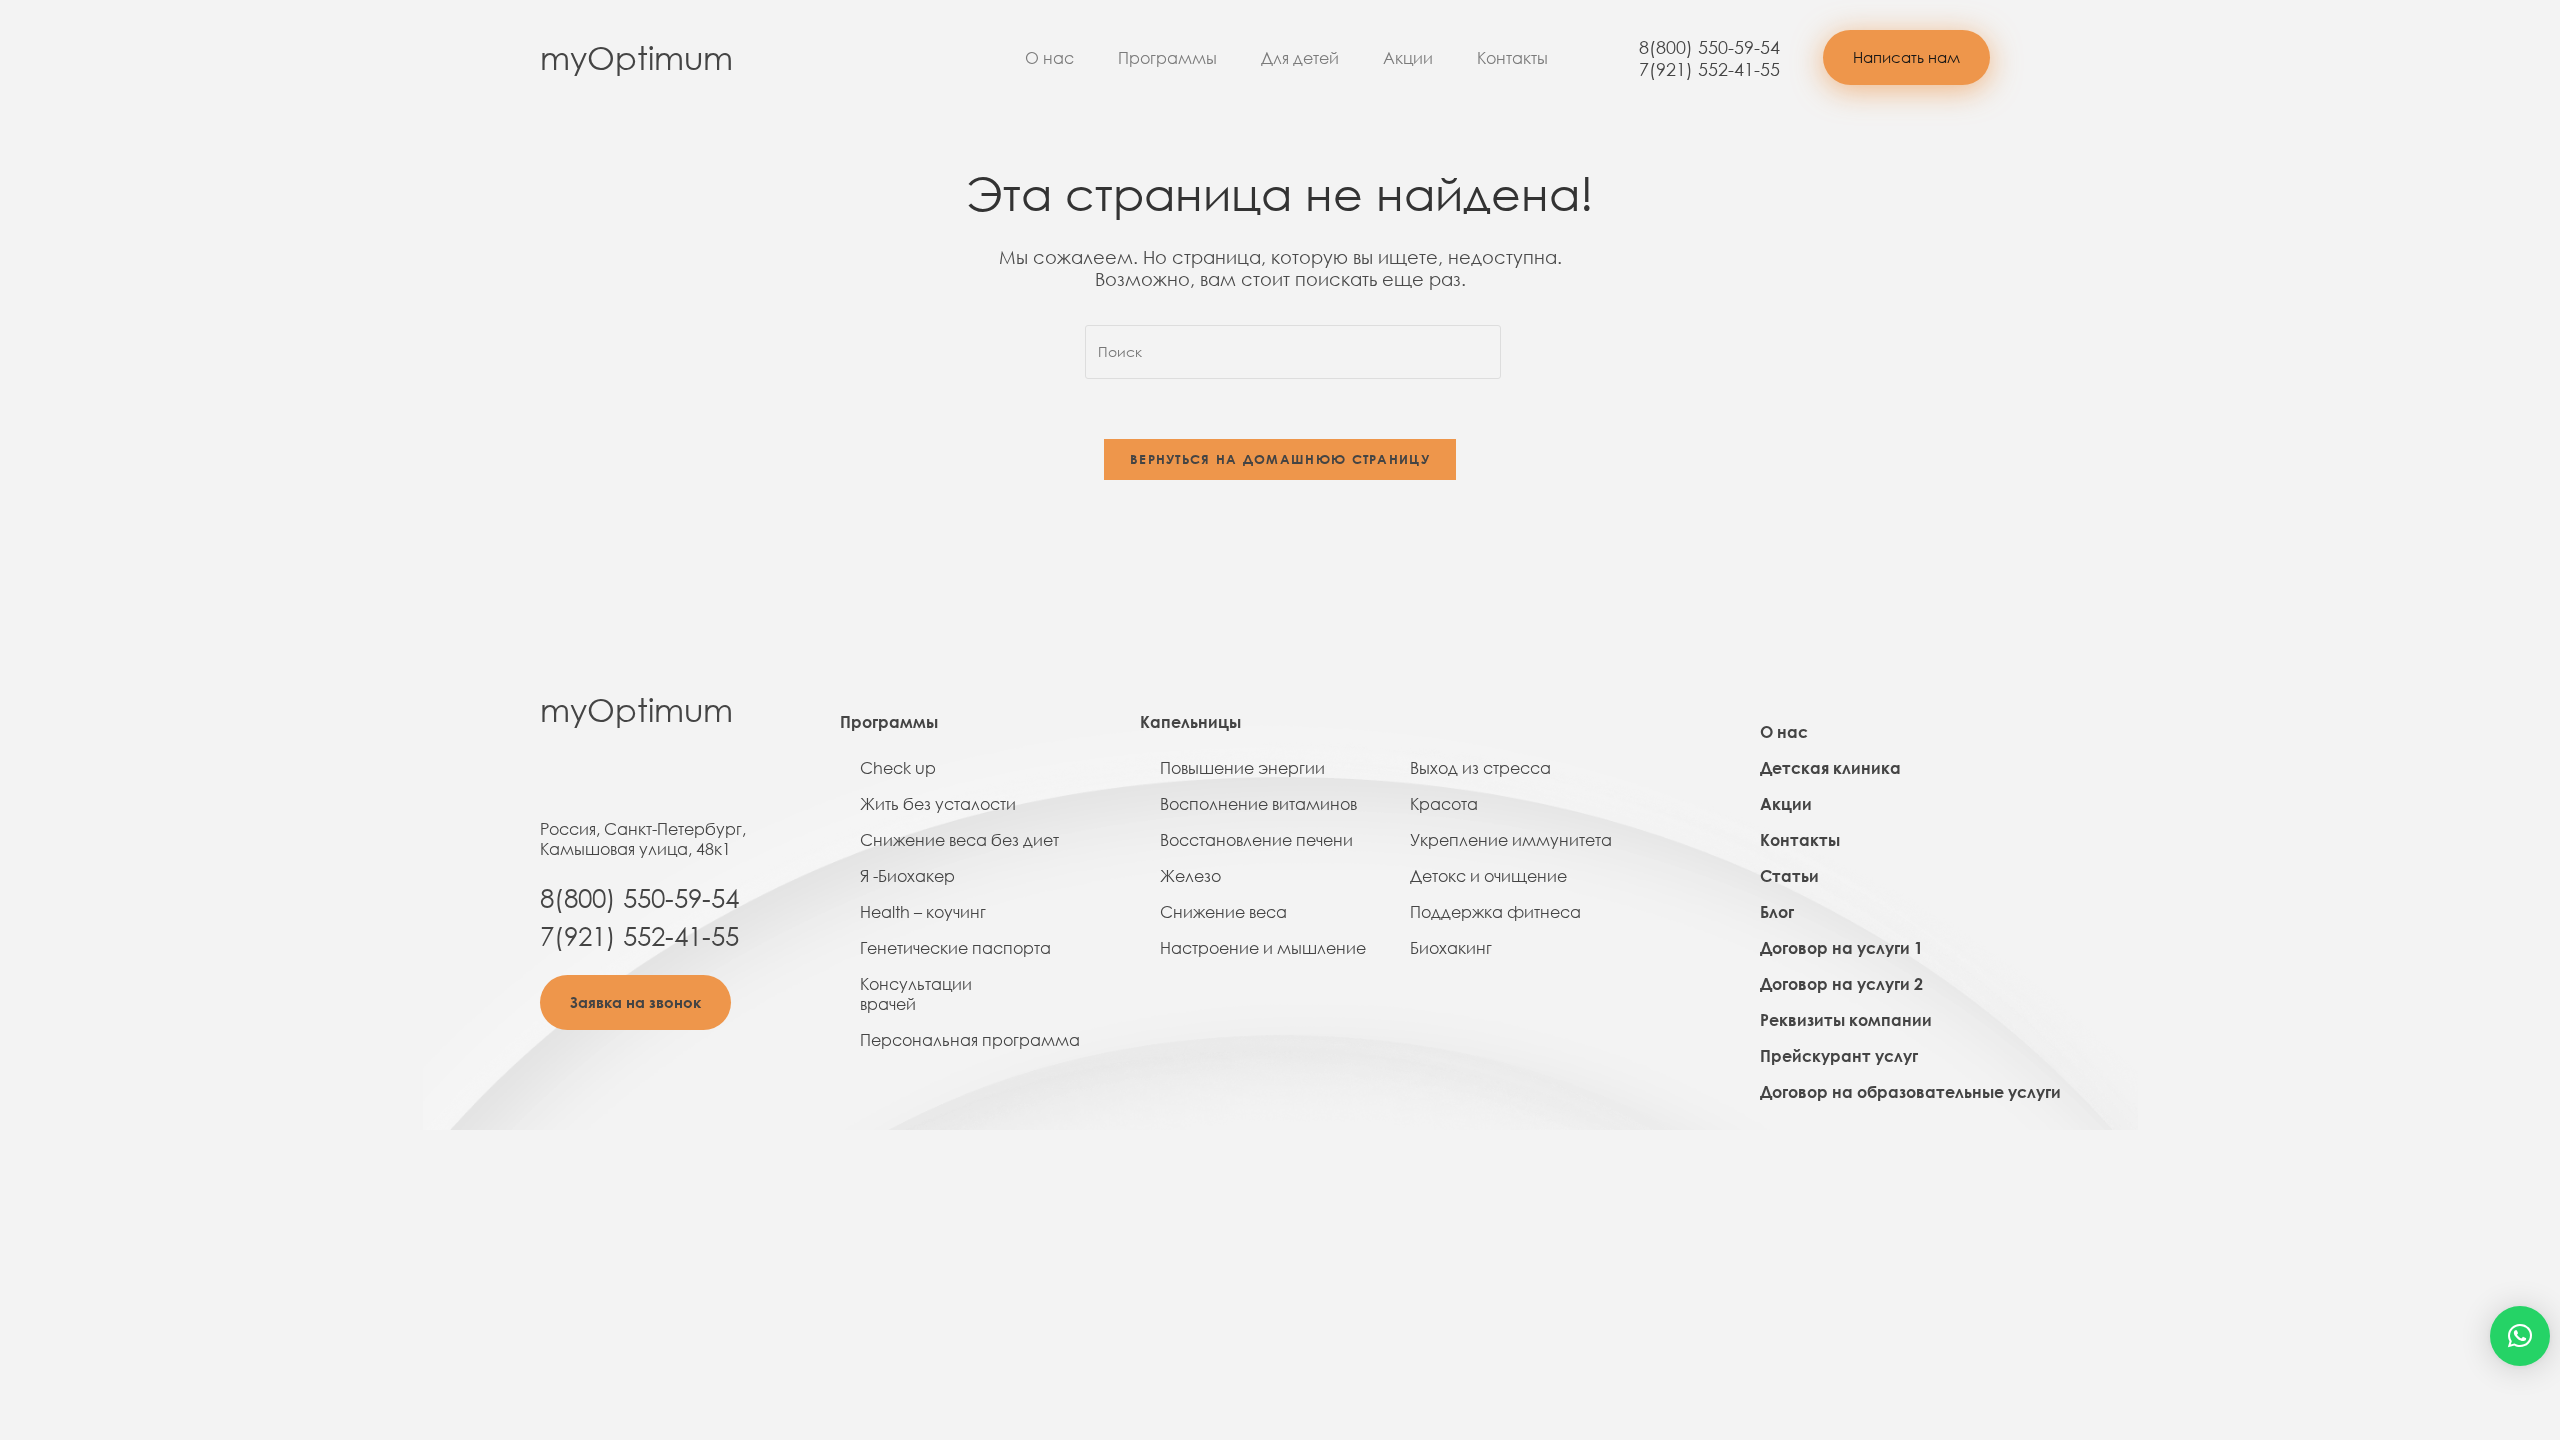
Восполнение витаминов (1258, 804)
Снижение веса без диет (959, 840)
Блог (1777, 912)
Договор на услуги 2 (1841, 984)
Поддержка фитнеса (1495, 912)
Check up (898, 768)
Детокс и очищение (1488, 876)
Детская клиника (1830, 768)
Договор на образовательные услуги (1910, 1092)
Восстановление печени (1256, 840)
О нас (1049, 58)
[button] (1906, 57)
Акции (1408, 58)
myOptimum (636, 57)
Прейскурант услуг (1839, 1056)
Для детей (1300, 58)
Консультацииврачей (916, 994)
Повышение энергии (1242, 768)
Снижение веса (1223, 912)
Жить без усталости (938, 804)
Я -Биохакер (907, 876)
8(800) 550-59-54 (1709, 47)
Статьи (1789, 876)
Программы (1167, 58)
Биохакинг (1451, 948)
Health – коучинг (923, 912)
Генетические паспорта (955, 948)
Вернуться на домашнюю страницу (1280, 459)
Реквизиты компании (1846, 1020)
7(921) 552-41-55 (1709, 69)
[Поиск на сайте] (1293, 351)
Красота (1444, 804)
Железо (1190, 876)
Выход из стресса (1480, 768)
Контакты (1512, 58)
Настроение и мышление (1263, 948)
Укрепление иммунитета (1511, 840)
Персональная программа (970, 1040)
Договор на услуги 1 (1841, 948)
